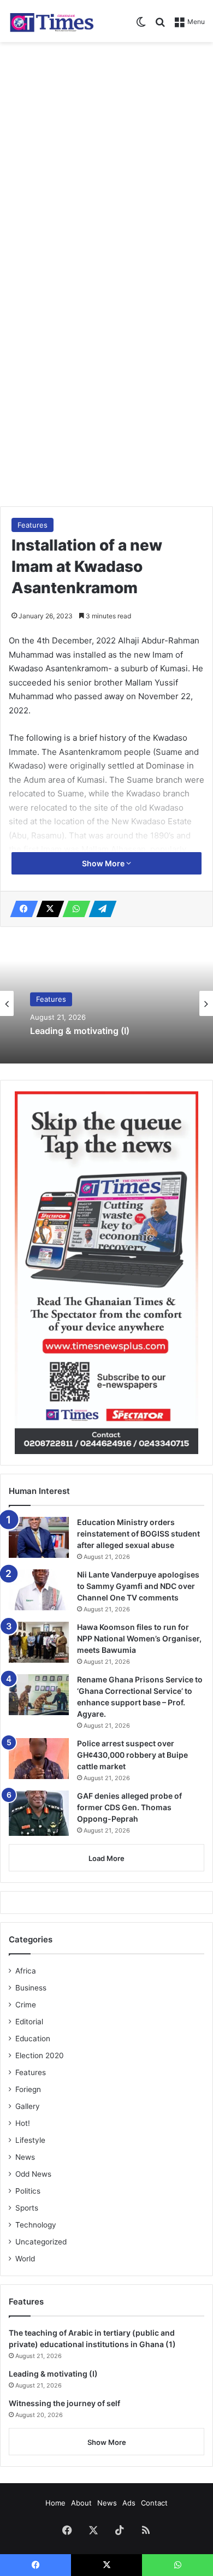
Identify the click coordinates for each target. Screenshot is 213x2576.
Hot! (23, 2123)
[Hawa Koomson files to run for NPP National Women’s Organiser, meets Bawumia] (39, 1642)
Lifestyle (30, 2140)
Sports (27, 2208)
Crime (26, 2005)
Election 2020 (40, 2055)
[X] (47, 909)
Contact (154, 2503)
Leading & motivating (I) (80, 1032)
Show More (104, 863)
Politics (28, 2191)
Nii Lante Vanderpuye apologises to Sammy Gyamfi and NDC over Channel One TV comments (138, 1586)
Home (55, 2503)
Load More (106, 1858)
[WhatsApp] (73, 909)
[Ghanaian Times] (52, 21)
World (25, 2259)
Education (33, 2039)
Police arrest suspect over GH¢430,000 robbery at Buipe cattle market (132, 1755)
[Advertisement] (106, 159)
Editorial (29, 2022)
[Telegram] (99, 909)
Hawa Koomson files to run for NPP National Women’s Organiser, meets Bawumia (139, 1638)
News (25, 2157)
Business (31, 1988)
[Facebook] (21, 909)
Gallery (28, 2106)
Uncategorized (41, 2242)
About (81, 2503)
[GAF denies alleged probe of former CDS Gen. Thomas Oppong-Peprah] (39, 1813)
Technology (36, 2225)
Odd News (33, 2174)
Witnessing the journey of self (64, 2403)
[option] (106, 1003)
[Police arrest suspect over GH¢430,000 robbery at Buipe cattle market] (39, 1759)
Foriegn (28, 2089)
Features (32, 525)
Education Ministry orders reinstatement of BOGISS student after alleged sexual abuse (138, 1534)
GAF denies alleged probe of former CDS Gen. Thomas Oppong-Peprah (129, 1807)
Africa (26, 1971)
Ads (129, 2503)
